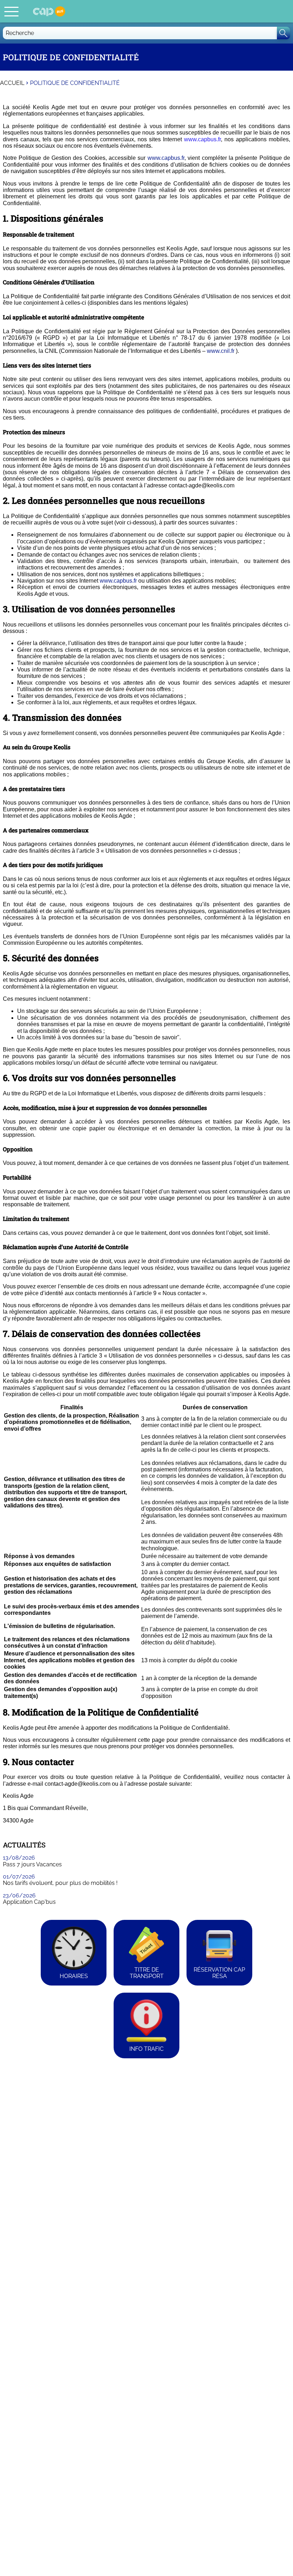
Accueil (12, 83)
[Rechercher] (284, 33)
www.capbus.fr (166, 158)
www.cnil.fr (221, 351)
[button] (11, 11)
